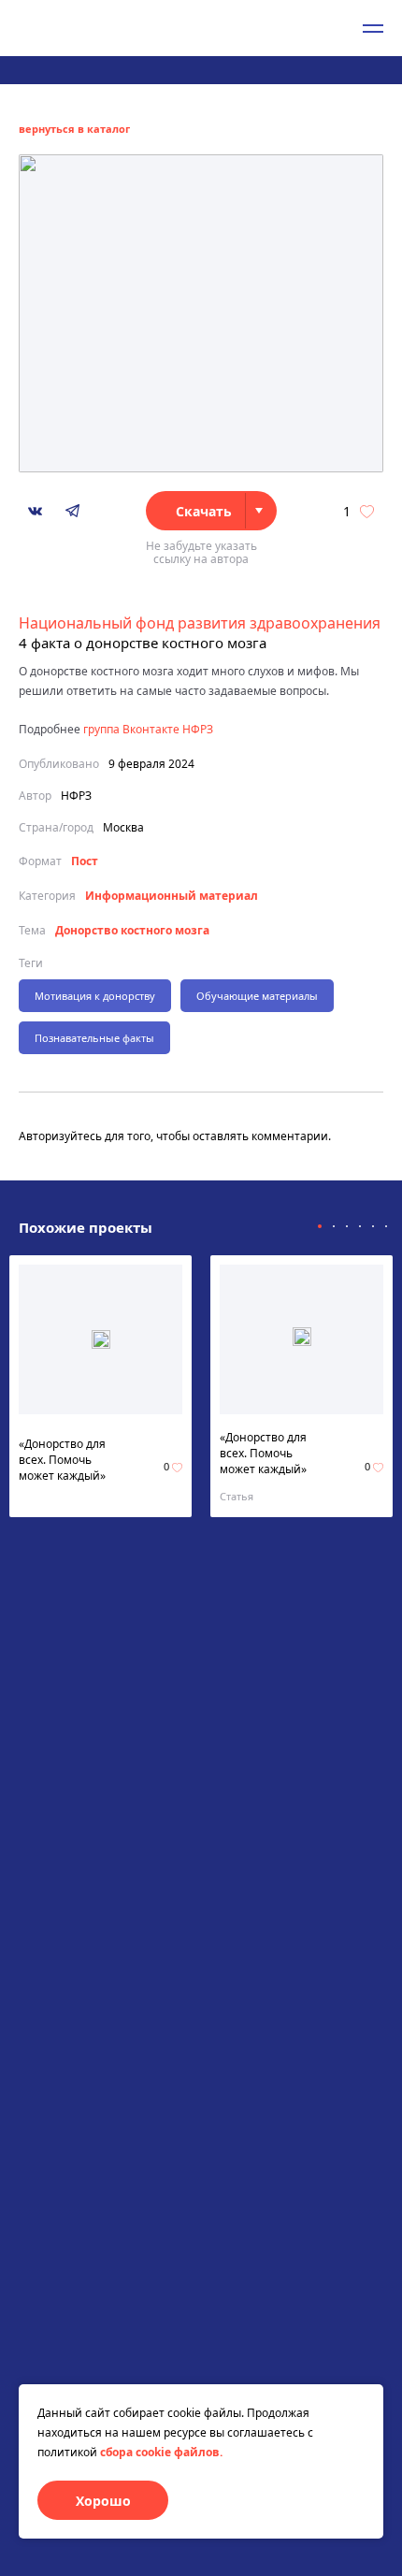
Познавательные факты (94, 1038)
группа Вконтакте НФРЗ (148, 729)
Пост (85, 861)
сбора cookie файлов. (161, 2452)
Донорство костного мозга (132, 930)
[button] (320, 1226)
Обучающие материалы (257, 996)
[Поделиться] (35, 511)
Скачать (204, 511)
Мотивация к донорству (95, 996)
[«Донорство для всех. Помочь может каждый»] (101, 1339)
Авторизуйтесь (60, 1136)
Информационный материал (172, 896)
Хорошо (103, 2501)
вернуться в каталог (74, 129)
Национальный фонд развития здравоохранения (200, 623)
